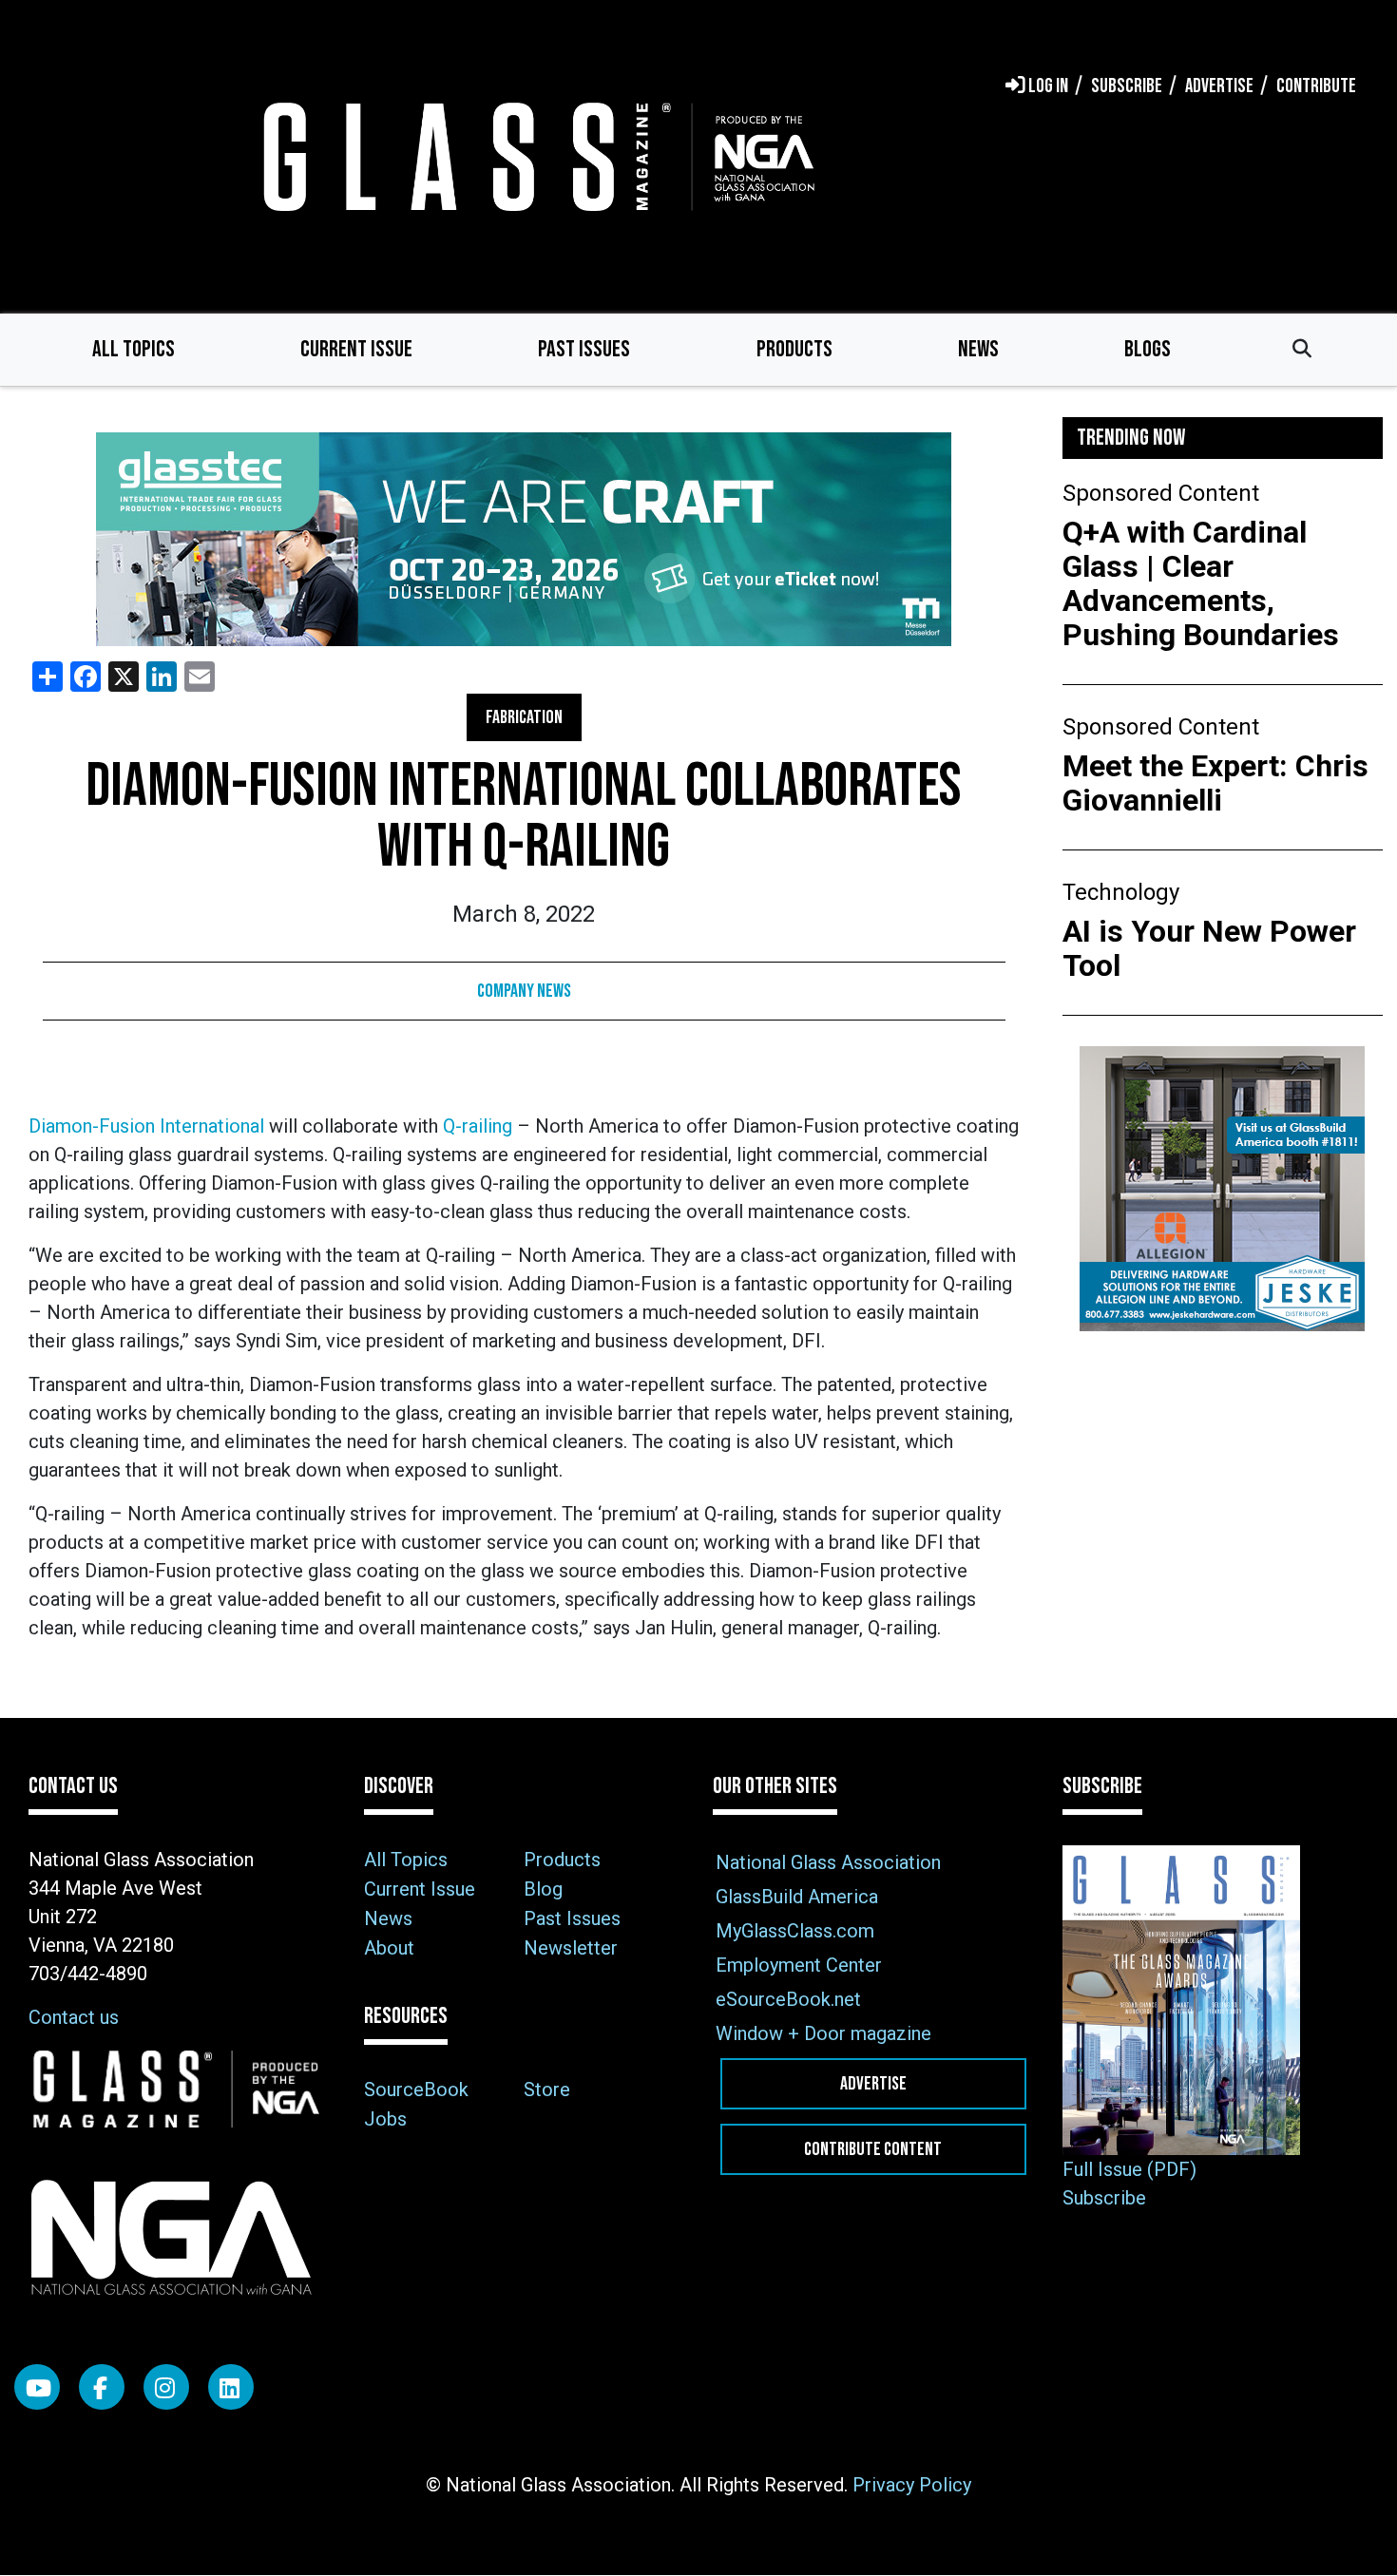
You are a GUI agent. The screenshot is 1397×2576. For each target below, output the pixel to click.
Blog (543, 1889)
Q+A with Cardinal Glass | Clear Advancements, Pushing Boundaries (1201, 583)
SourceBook (416, 2089)
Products (794, 349)
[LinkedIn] (231, 2387)
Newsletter (571, 1948)
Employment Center (799, 1965)
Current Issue (356, 349)
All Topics (134, 349)
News (978, 349)
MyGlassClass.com (795, 1931)
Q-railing (478, 1126)
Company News (524, 991)
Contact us (74, 2017)
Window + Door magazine (823, 2033)
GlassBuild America (797, 1897)
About (389, 1948)
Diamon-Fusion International (146, 1126)
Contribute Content (873, 2149)
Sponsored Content (1161, 493)
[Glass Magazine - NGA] (535, 156)
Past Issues (584, 349)
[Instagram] (166, 2387)
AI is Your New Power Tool (1209, 948)
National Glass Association (828, 1862)
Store (547, 2089)
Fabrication (524, 717)
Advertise (873, 2084)
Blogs (1148, 349)
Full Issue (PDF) (1129, 2169)
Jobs (385, 2119)
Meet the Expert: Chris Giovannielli (1215, 783)
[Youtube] (37, 2387)
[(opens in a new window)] (524, 539)
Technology (1121, 892)
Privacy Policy (912, 2485)
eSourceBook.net (788, 1999)
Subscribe (1104, 2198)
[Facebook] (102, 2387)
